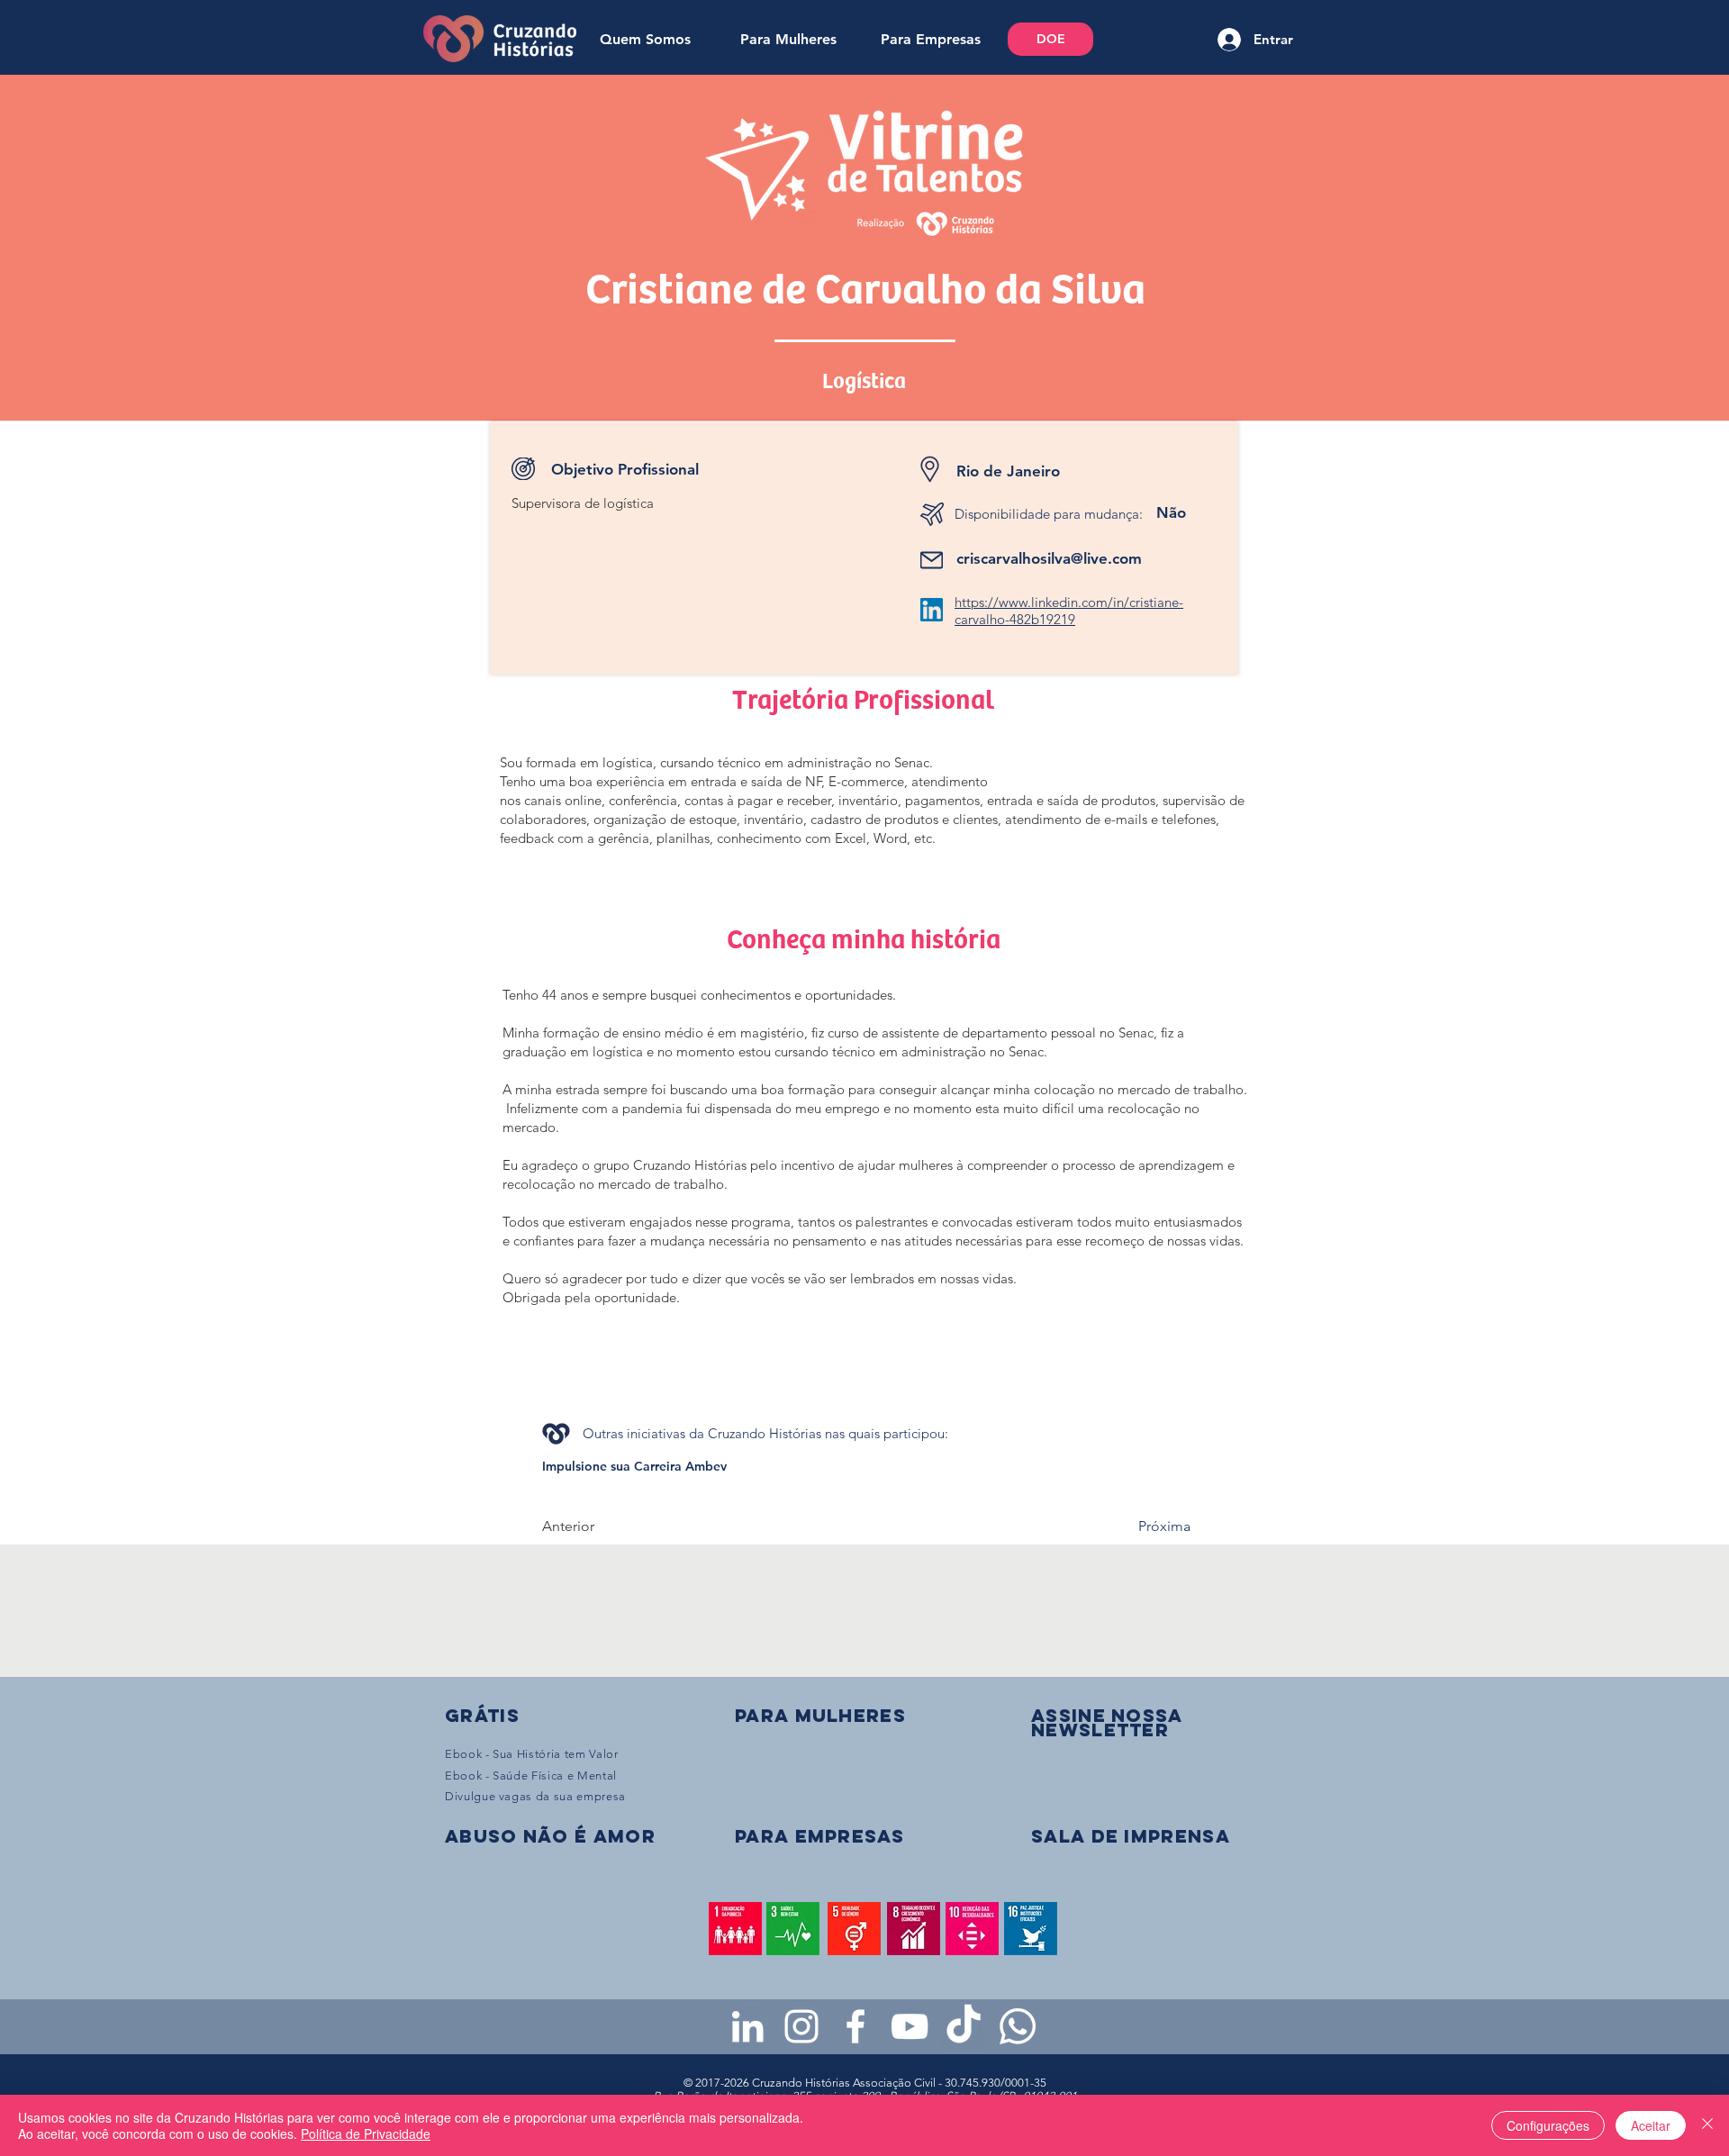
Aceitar (1651, 2125)
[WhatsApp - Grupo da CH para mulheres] (1018, 2026)
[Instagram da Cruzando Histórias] (801, 2026)
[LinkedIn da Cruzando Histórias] (747, 2026)
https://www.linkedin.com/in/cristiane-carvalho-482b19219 (1069, 611)
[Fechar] (1707, 2125)
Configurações (1548, 2125)
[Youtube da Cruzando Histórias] (910, 2026)
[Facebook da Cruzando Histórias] (855, 2026)
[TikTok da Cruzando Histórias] (964, 2026)
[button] (1107, 1722)
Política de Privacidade (366, 2133)
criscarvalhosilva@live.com (1049, 558)
